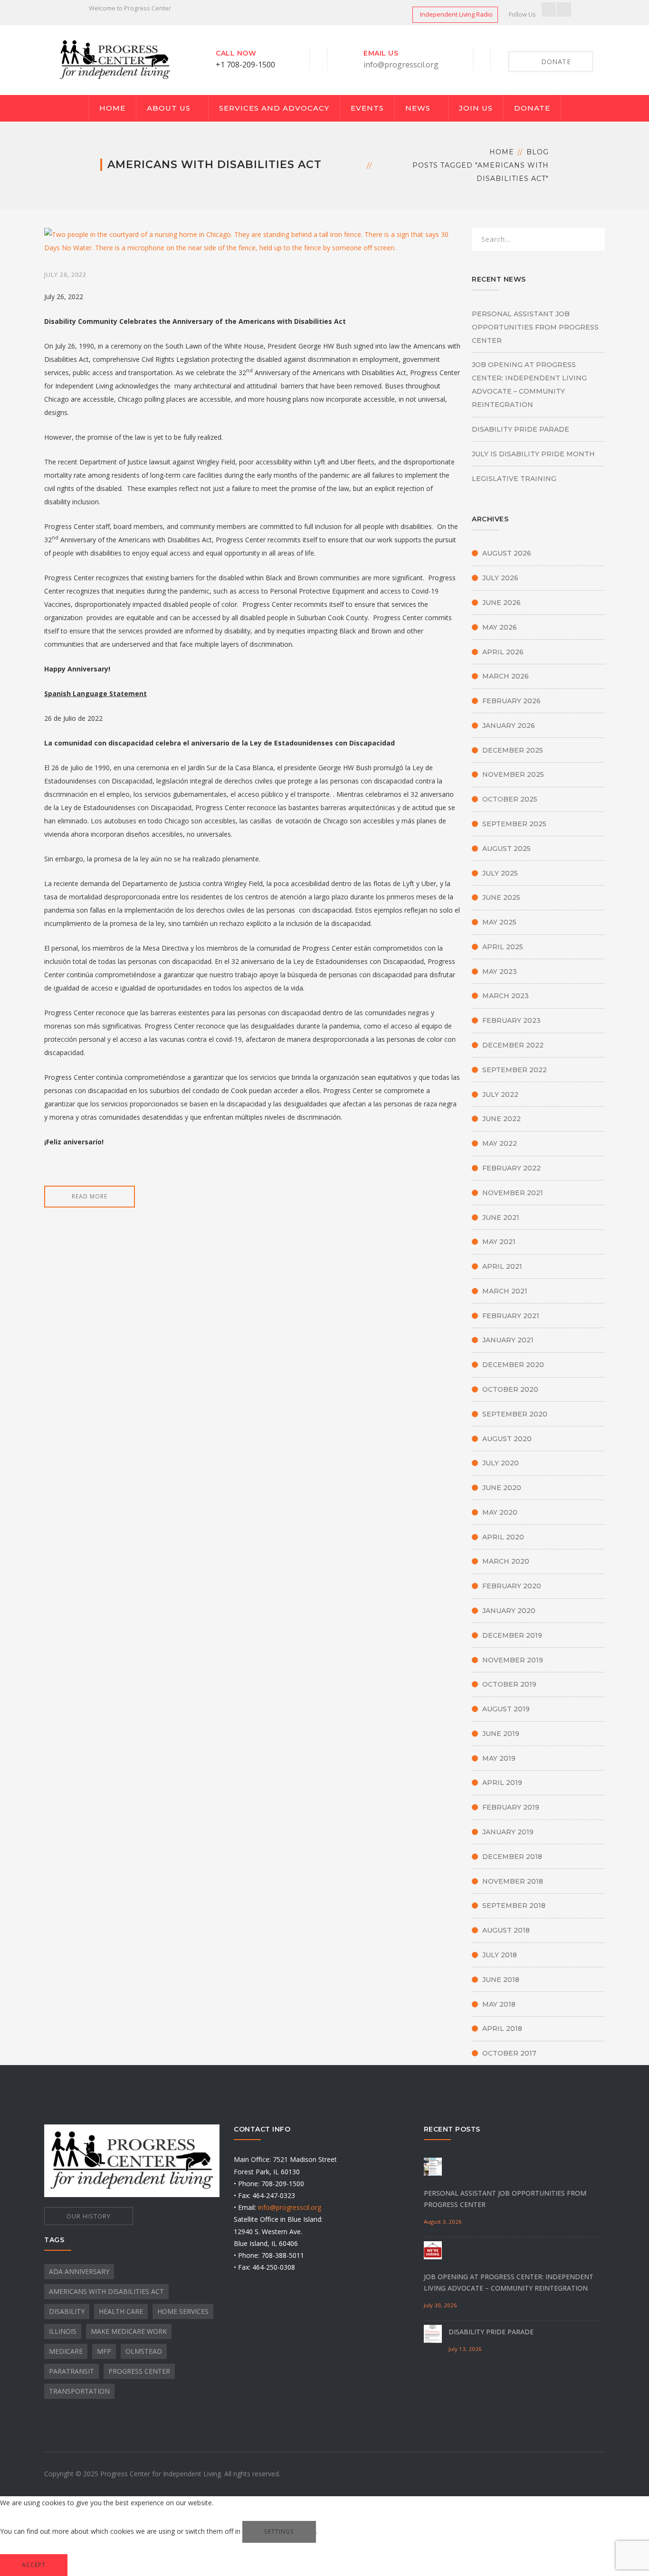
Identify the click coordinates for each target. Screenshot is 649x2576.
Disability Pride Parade (520, 429)
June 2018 (501, 1980)
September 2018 (514, 1906)
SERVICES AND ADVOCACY (274, 108)
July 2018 (500, 1955)
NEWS (418, 108)
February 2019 (511, 1807)
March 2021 (505, 1291)
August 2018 (506, 1930)
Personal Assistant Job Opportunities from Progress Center (535, 327)
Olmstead (144, 2351)
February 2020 (512, 1586)
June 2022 (501, 1119)
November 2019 (513, 1660)
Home (502, 152)
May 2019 (499, 1758)
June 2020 (502, 1488)
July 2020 (501, 1463)
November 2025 (513, 774)
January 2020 (509, 1611)
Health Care (121, 2311)
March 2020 (506, 1561)
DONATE (532, 108)
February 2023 (511, 1020)
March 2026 (506, 676)
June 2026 (501, 603)
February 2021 (511, 1316)
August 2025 (506, 849)
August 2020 (507, 1439)
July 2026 (500, 578)
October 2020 (510, 1389)
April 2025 (503, 947)
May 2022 (500, 1143)
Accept (34, 2565)
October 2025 (510, 799)
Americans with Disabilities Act (106, 2291)
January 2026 (509, 726)
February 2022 (511, 1168)
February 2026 (511, 701)
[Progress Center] (115, 59)
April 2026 (503, 652)
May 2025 (499, 922)
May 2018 (499, 2004)
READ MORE (90, 1196)
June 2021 (501, 1217)
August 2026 (507, 553)
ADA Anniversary (79, 2271)
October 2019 (509, 1684)
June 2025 (501, 897)
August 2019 (506, 1709)
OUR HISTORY (89, 2216)
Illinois (63, 2331)
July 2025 (500, 873)
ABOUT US (169, 108)
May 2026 (500, 627)
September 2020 (515, 1414)
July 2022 (500, 1095)
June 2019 (501, 1734)
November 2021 (513, 1193)
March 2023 (506, 996)
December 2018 (512, 1857)
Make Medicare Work (129, 2331)
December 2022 (513, 1045)
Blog (538, 152)
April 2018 (502, 2029)
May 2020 (500, 1512)
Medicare (66, 2351)
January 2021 (508, 1340)
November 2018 (513, 1881)
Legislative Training (514, 479)
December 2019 (512, 1635)
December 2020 (513, 1365)
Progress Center (139, 2371)
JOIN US (476, 108)
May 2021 (499, 1242)
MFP (104, 2351)
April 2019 (502, 1783)
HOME (112, 108)
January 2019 (508, 1832)
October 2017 (509, 2053)
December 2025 (513, 750)
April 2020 (503, 1537)
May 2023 (500, 972)
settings (279, 2532)
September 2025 (514, 824)
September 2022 (515, 1070)
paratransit (72, 2371)
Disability (67, 2311)
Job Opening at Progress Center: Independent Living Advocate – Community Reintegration (529, 385)
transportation (79, 2391)
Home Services (183, 2311)
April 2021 (502, 1266)
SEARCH (592, 241)
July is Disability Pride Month (533, 454)
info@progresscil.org (401, 65)
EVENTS (367, 108)
